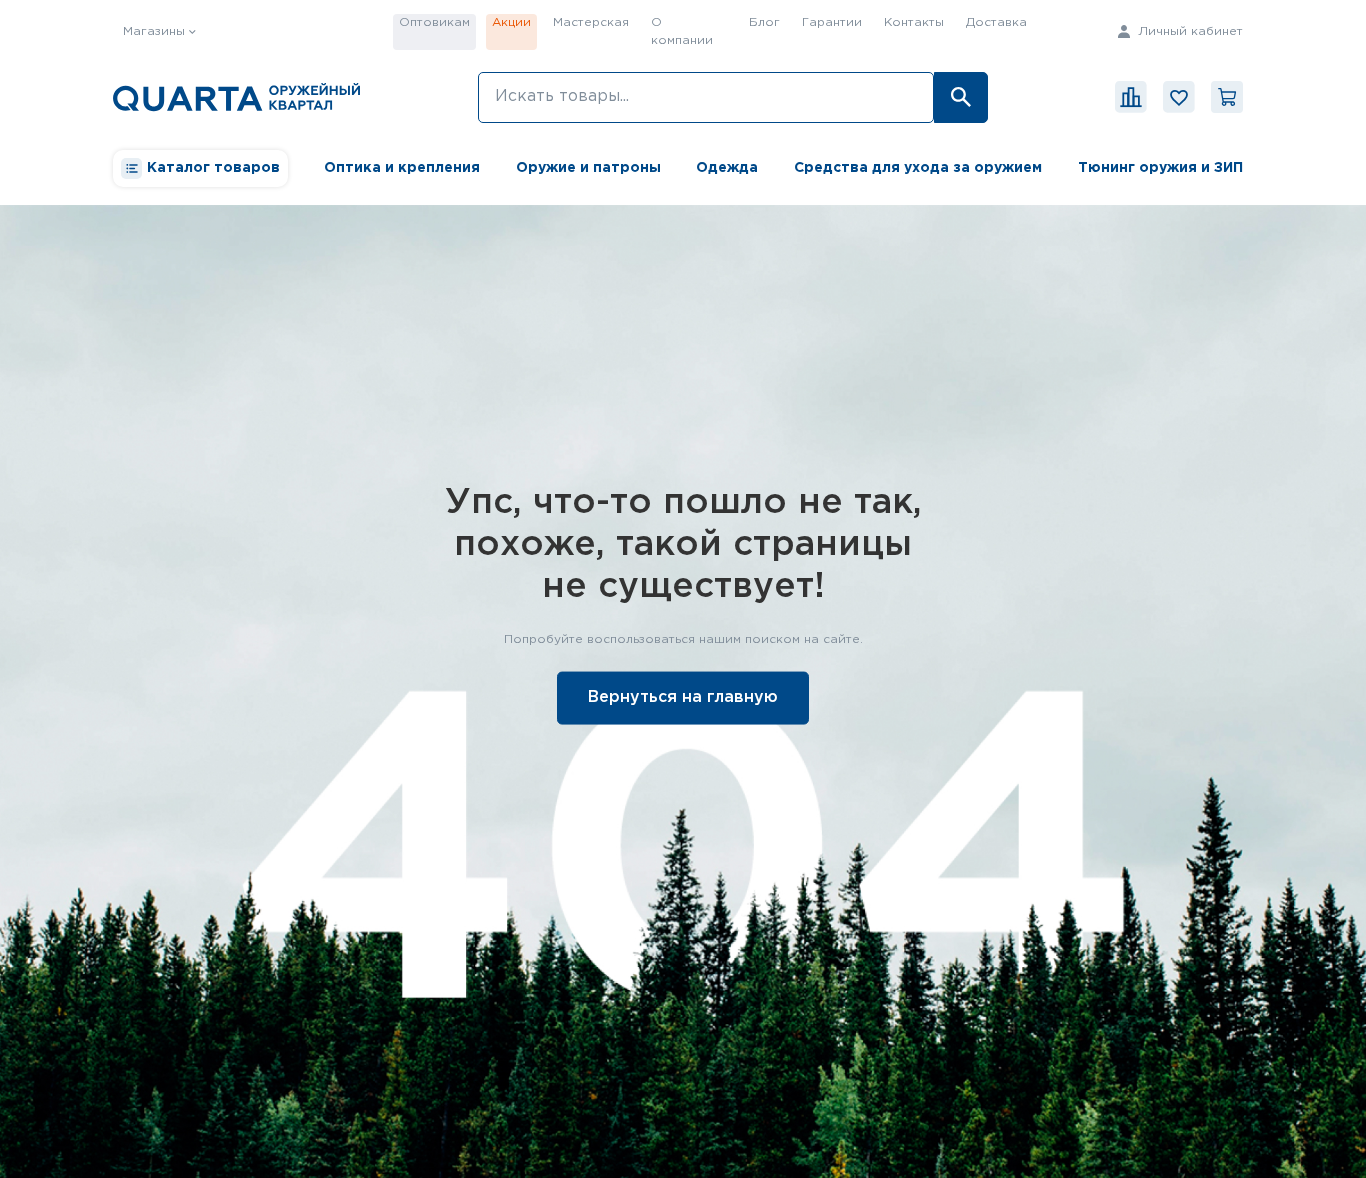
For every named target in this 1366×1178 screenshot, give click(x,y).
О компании (682, 31)
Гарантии (832, 22)
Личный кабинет (1188, 31)
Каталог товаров (213, 168)
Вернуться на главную (683, 696)
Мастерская (591, 22)
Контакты (914, 22)
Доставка (996, 22)
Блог (764, 22)
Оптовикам (434, 22)
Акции (511, 22)
